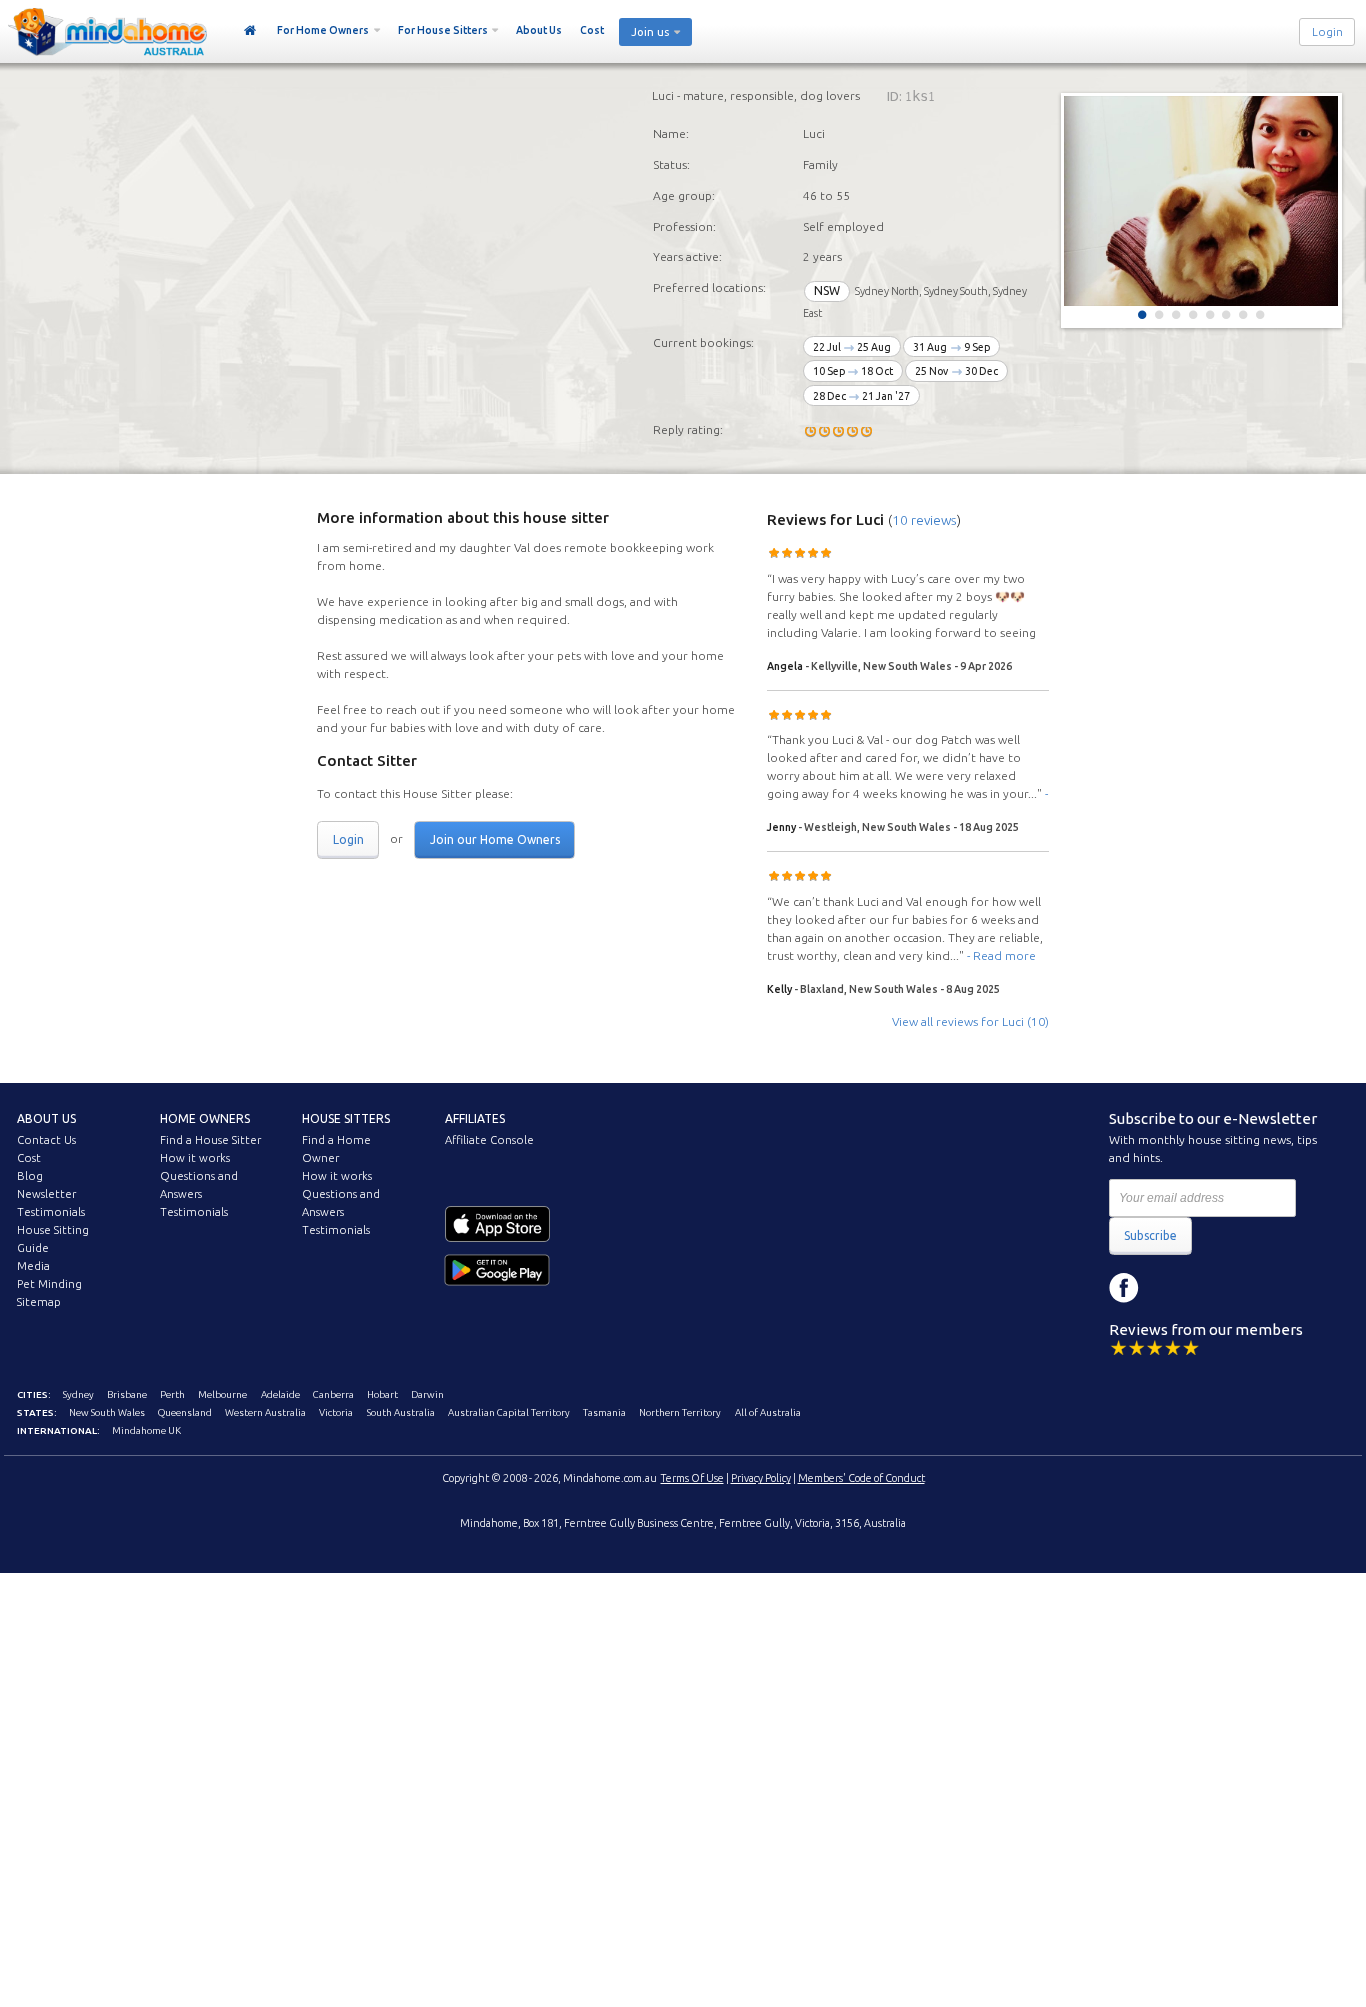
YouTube (1214, 1288)
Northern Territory (680, 1412)
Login (1327, 32)
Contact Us (46, 1140)
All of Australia (768, 1412)
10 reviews (924, 520)
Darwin (427, 1394)
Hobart (382, 1394)
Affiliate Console (489, 1140)
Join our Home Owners (495, 839)
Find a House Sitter (210, 1140)
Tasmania (604, 1412)
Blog (30, 1176)
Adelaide (280, 1394)
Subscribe (1150, 1235)
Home (250, 31)
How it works (195, 1158)
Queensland (185, 1412)
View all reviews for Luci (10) (970, 1021)
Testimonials (51, 1212)
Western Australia (265, 1412)
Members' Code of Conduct (861, 1478)
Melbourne (222, 1394)
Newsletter (46, 1194)
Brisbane (127, 1394)
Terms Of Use (692, 1478)
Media (33, 1266)
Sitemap (39, 1302)
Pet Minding (49, 1284)
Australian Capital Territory (509, 1412)
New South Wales (107, 1412)
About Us (539, 30)
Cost (592, 30)
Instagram (1169, 1288)
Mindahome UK (146, 1430)
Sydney (78, 1394)
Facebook (1124, 1288)
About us (46, 1118)
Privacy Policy (761, 1478)
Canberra (333, 1394)
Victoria (336, 1412)
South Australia (401, 1412)
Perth (172, 1394)
